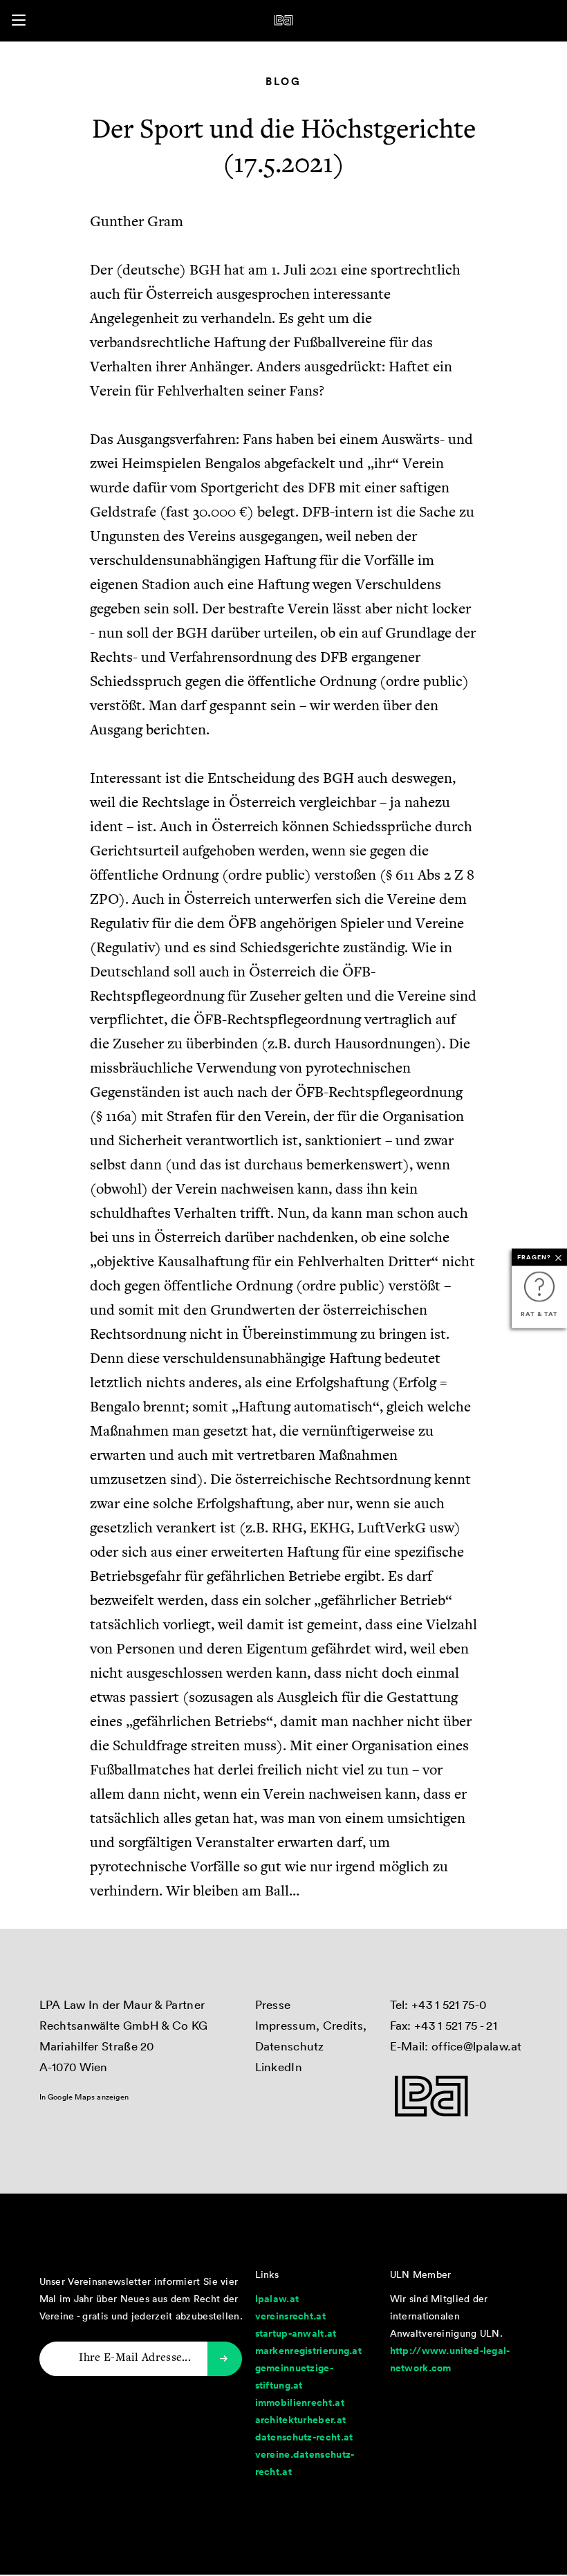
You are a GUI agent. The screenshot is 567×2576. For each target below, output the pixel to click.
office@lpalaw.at (477, 2046)
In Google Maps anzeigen (84, 2097)
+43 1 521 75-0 (449, 2004)
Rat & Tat (539, 1313)
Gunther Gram (137, 223)
